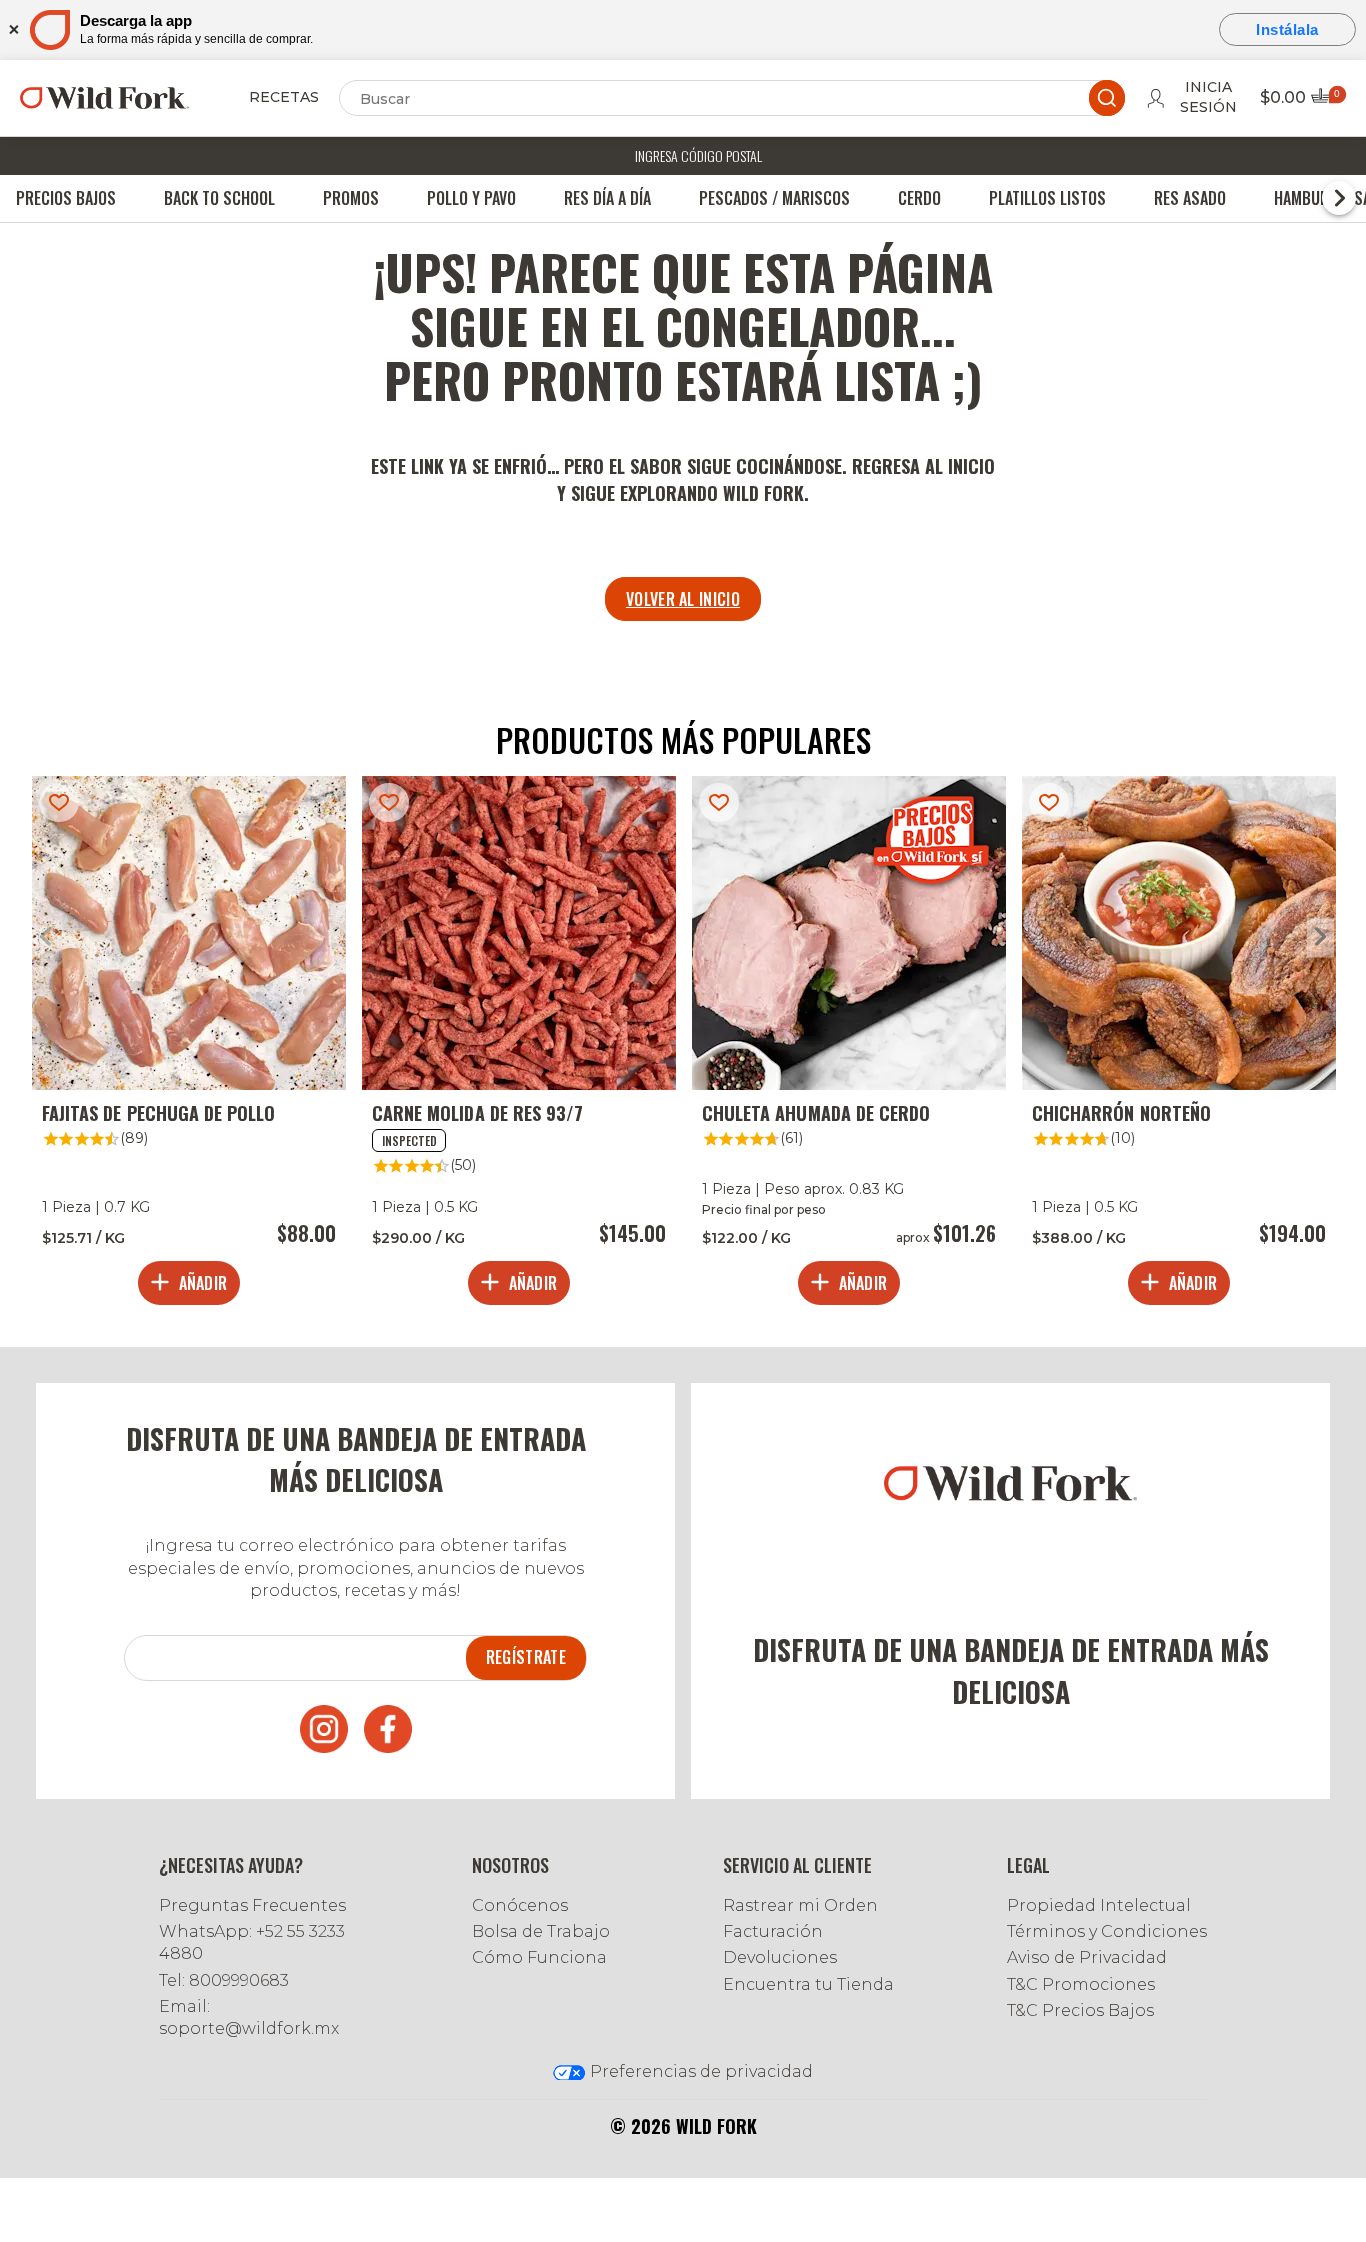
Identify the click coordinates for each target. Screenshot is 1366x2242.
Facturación (773, 1931)
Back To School (219, 198)
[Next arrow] (1320, 937)
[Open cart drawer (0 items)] (1327, 101)
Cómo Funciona (539, 1957)
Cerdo (919, 198)
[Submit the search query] (1107, 98)
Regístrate (526, 1657)
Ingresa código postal (698, 155)
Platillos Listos (1047, 198)
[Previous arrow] (45, 937)
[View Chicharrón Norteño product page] (1179, 1045)
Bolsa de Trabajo (541, 1931)
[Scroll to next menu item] (1339, 198)
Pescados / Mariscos (774, 198)
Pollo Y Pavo (471, 198)
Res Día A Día (607, 198)
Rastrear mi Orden (800, 1905)
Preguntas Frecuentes (252, 1905)
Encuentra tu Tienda (808, 1984)
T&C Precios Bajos (1080, 2010)
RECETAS (284, 97)
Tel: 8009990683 (224, 1980)
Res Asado (1190, 198)
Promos (351, 198)
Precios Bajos (66, 198)
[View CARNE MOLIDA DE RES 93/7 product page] (519, 1045)
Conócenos (520, 1905)
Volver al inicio (683, 599)
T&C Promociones (1081, 1984)
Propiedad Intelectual (1099, 1905)
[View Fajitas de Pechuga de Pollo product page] (189, 1045)
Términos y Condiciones (1107, 1931)
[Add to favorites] (59, 802)
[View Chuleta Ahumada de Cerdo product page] (849, 1045)
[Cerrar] (12, 29)
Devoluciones (780, 1957)
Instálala (1287, 29)
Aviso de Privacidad (1087, 1957)
